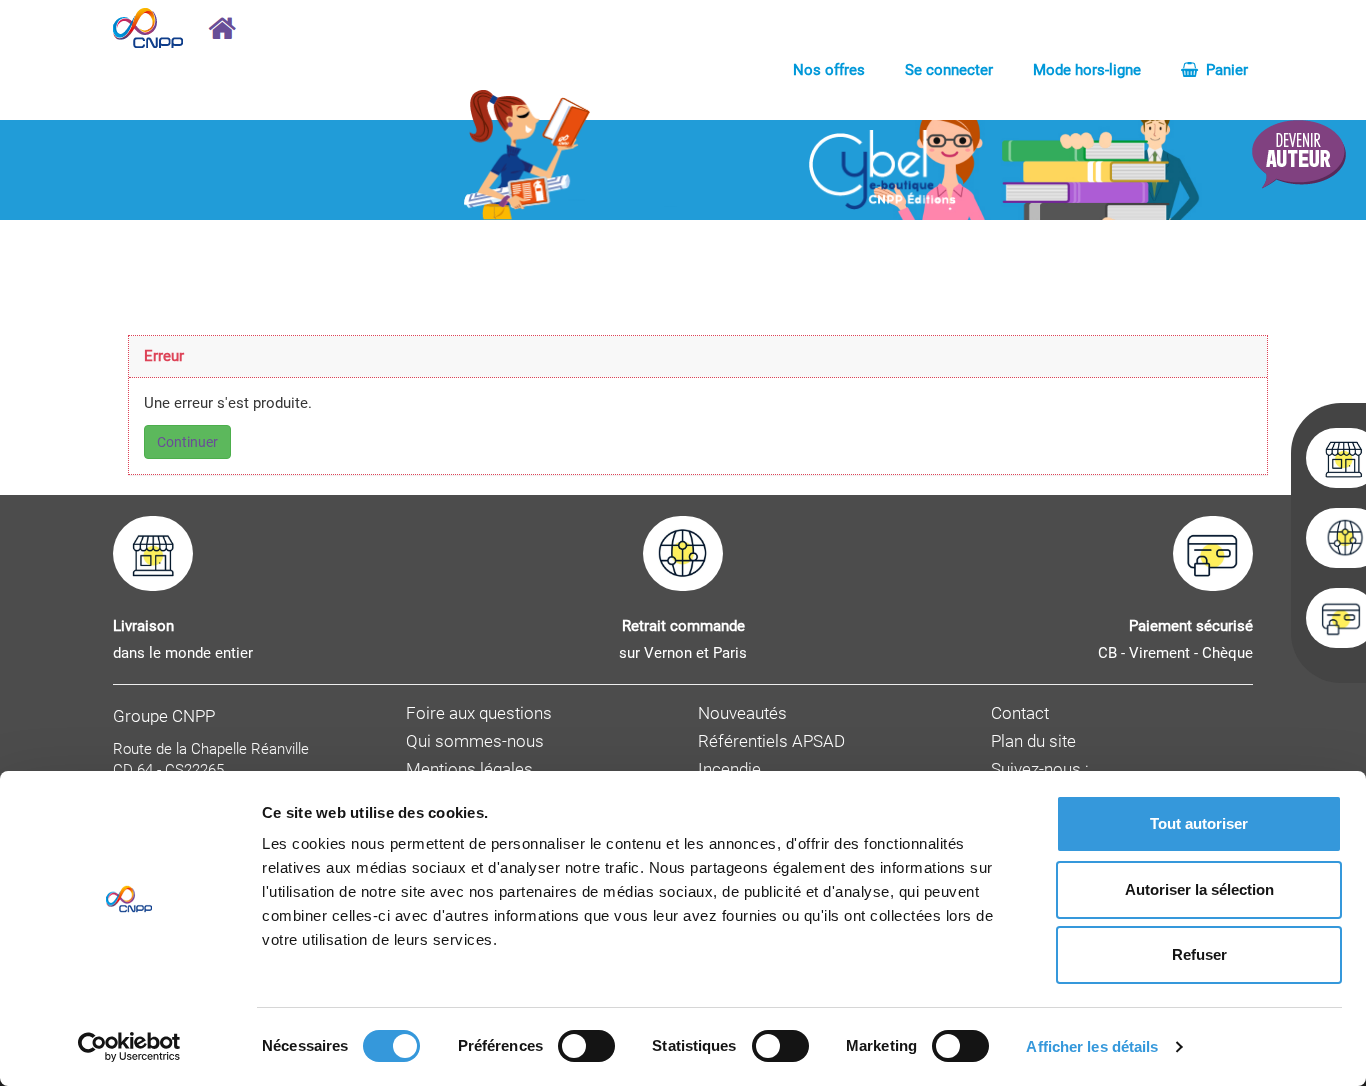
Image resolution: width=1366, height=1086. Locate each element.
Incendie (729, 769)
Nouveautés (742, 713)
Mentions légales (469, 769)
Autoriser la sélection (1199, 889)
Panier (1225, 70)
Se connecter (949, 70)
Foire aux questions (479, 713)
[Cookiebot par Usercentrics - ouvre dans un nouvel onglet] (129, 1047)
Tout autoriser (1199, 823)
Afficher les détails (1092, 1046)
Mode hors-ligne (1087, 70)
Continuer (187, 442)
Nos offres (829, 70)
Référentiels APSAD (771, 741)
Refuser (1199, 954)
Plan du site (1033, 741)
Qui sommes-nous (475, 741)
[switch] (586, 1046)
